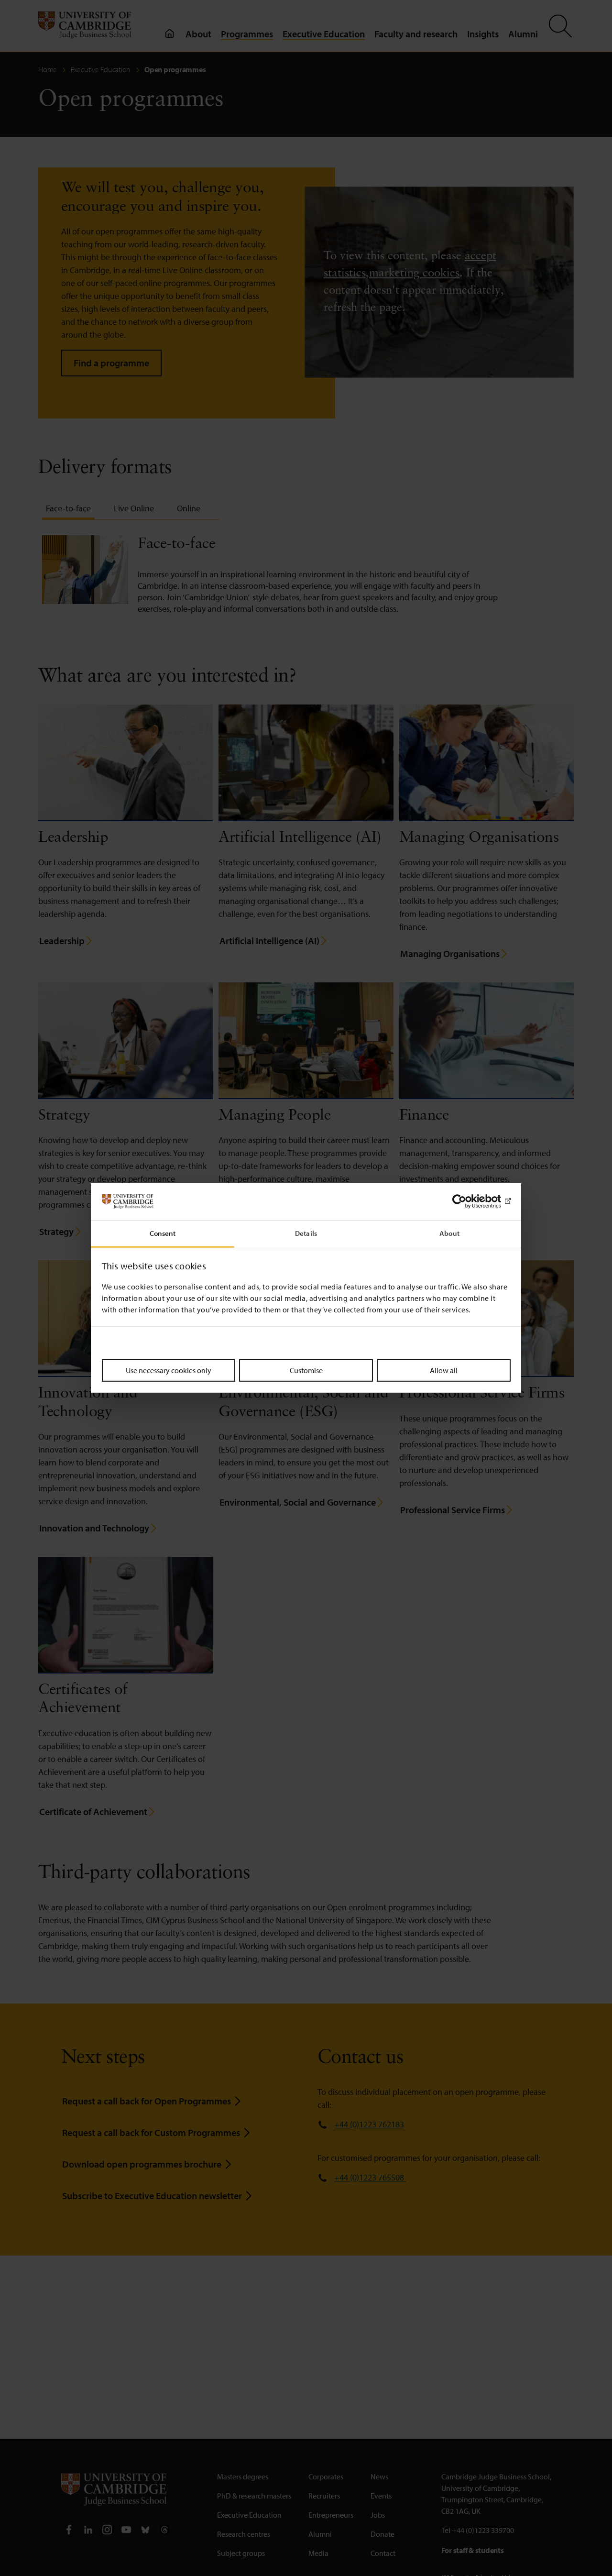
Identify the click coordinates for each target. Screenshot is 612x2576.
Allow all (444, 1370)
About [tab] (449, 1233)
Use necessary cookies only (169, 1370)
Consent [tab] (163, 1233)
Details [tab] (306, 1233)
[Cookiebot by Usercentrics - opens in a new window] (469, 1201)
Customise (306, 1370)
